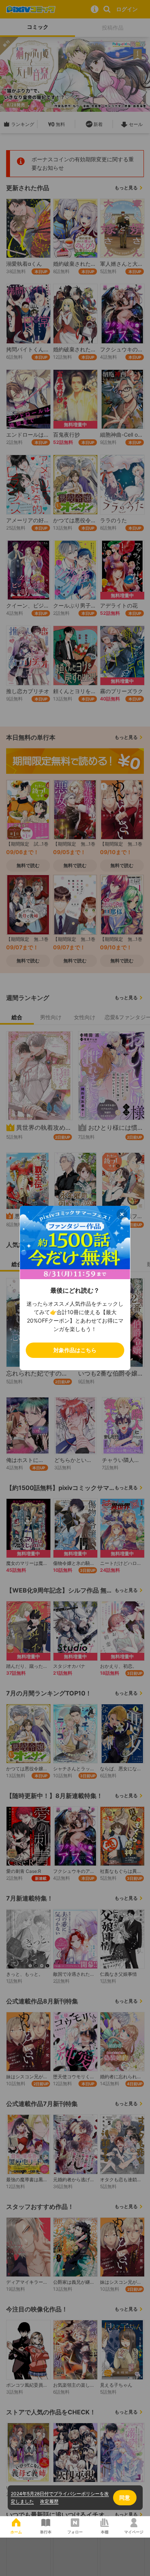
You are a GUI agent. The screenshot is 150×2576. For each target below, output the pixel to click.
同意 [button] (125, 2497)
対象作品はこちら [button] (75, 1350)
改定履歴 (49, 2501)
